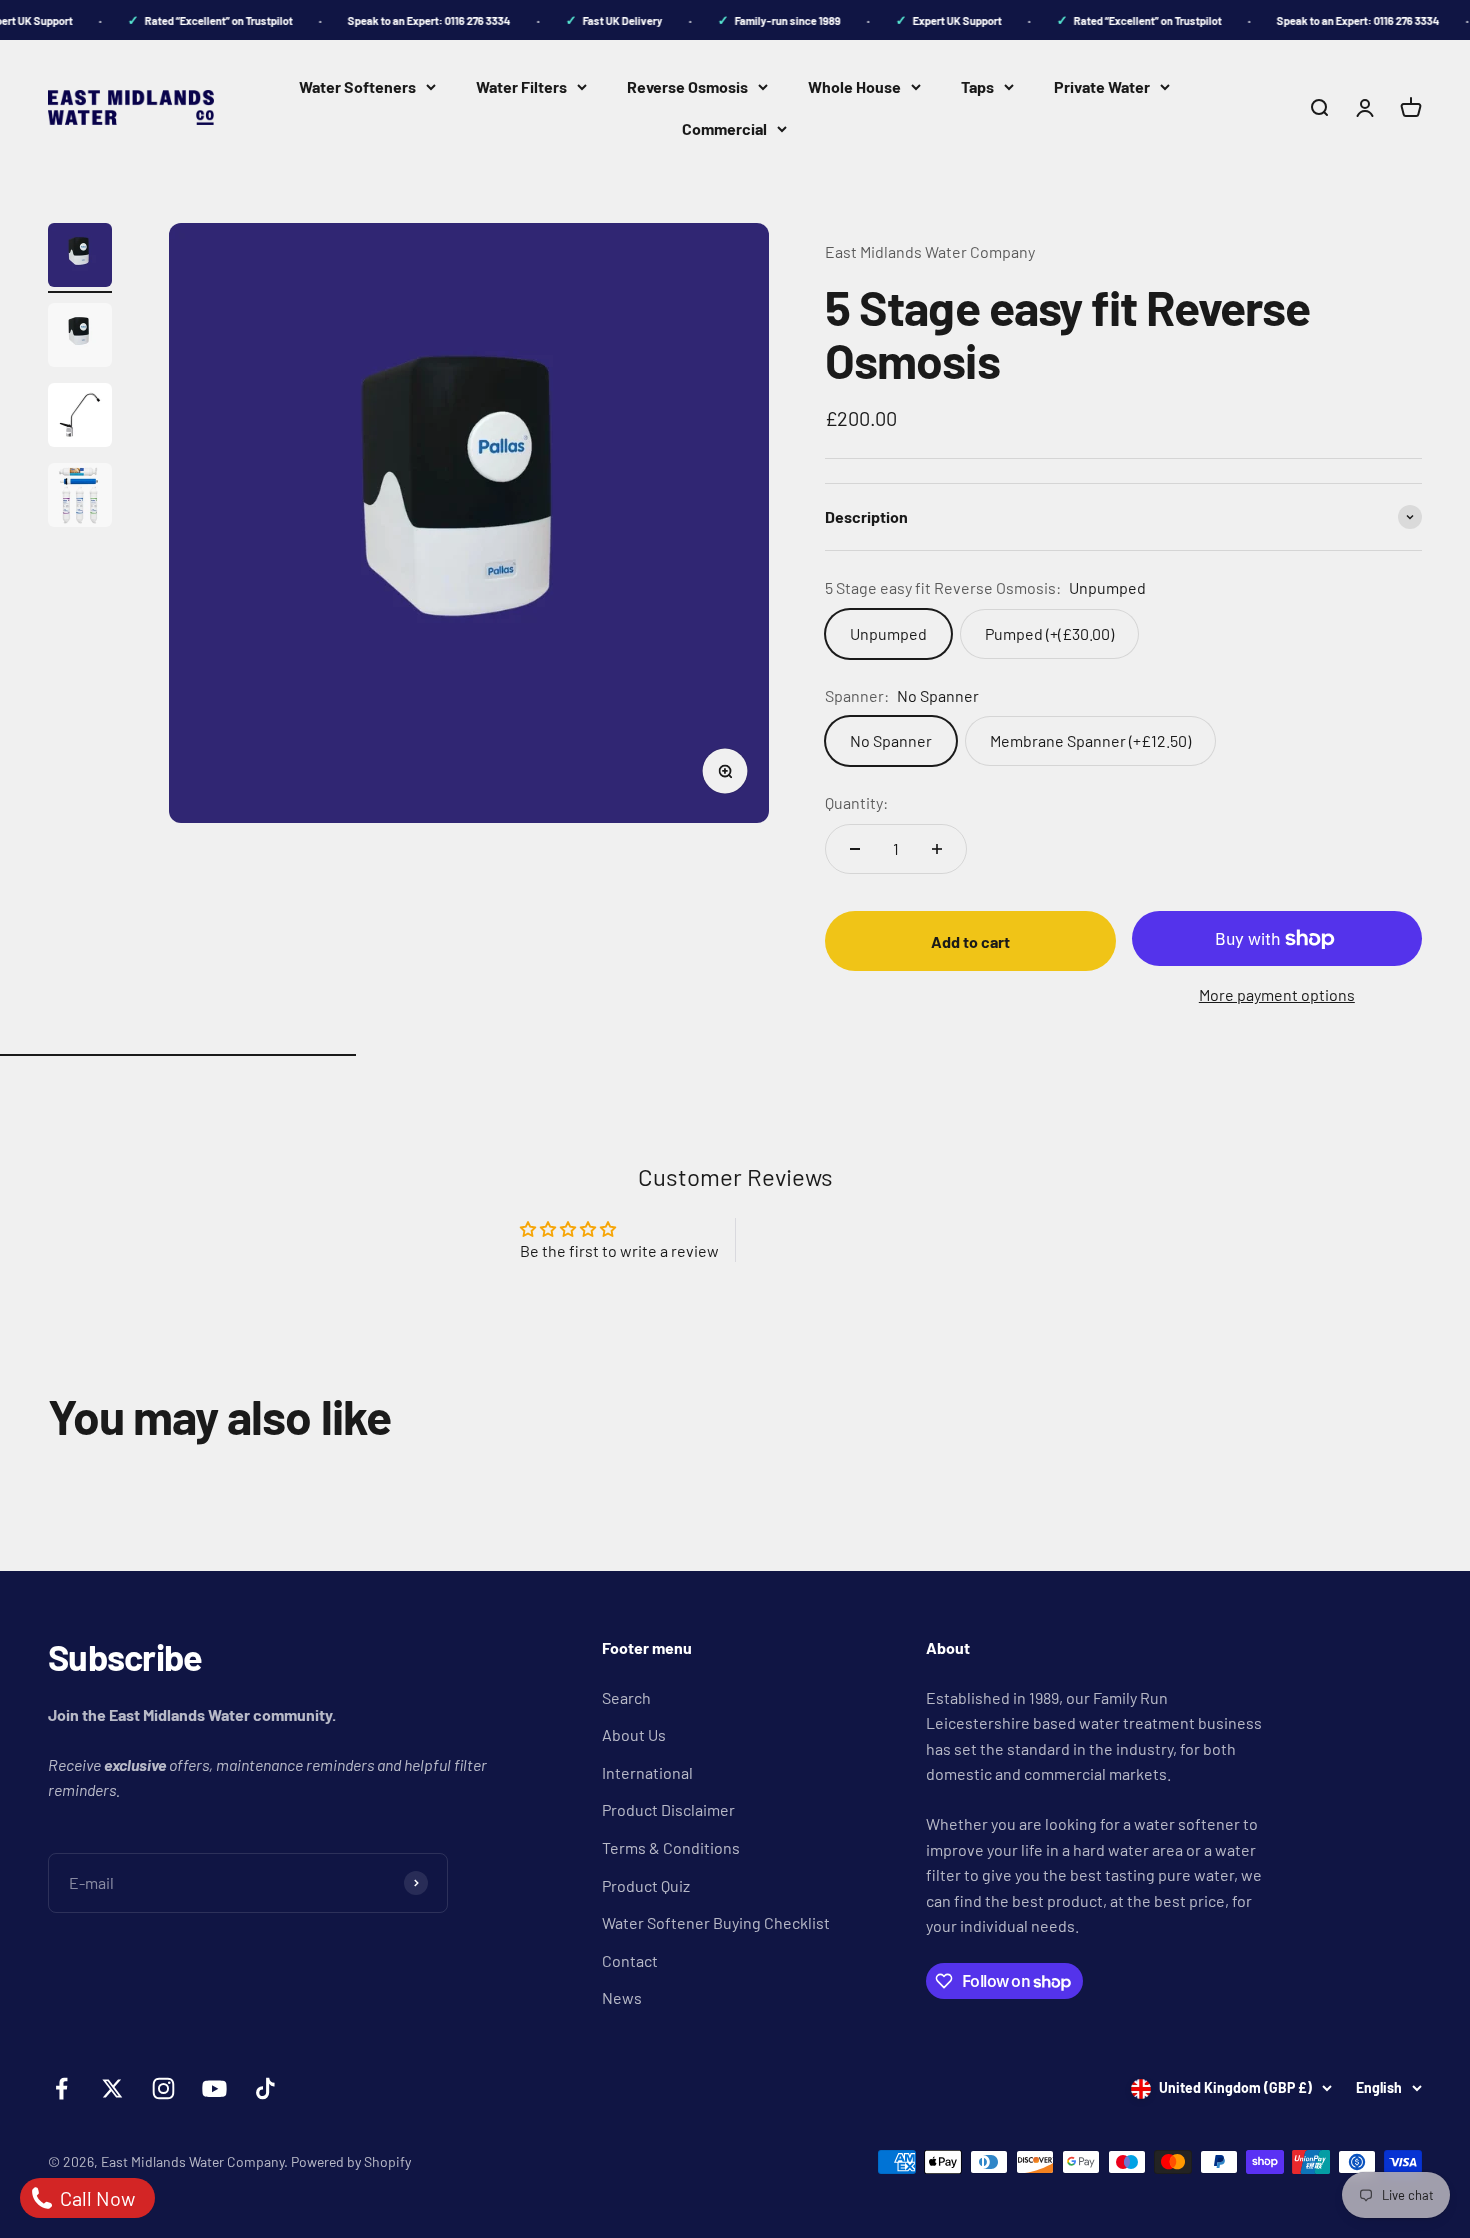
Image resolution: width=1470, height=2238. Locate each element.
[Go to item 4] (80, 498)
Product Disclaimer (668, 1809)
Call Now (95, 2198)
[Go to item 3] (80, 418)
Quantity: (856, 802)
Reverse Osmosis (687, 86)
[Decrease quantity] (855, 849)
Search (626, 1697)
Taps (977, 86)
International (647, 1772)
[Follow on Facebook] (61, 2088)
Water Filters (521, 86)
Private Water (1102, 86)
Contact (630, 1960)
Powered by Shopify (351, 2161)
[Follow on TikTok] (265, 2088)
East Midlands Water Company (930, 251)
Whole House (854, 86)
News (622, 1997)
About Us (634, 1734)
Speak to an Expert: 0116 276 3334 (415, 20)
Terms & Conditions (671, 1847)
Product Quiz (646, 1885)
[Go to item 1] (80, 258)
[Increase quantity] (937, 849)
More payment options (1277, 994)
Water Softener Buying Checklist (716, 1922)
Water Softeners (357, 86)
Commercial (724, 128)
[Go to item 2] (80, 338)
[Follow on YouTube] (214, 2088)
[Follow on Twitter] (112, 2088)
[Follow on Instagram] (163, 2088)
